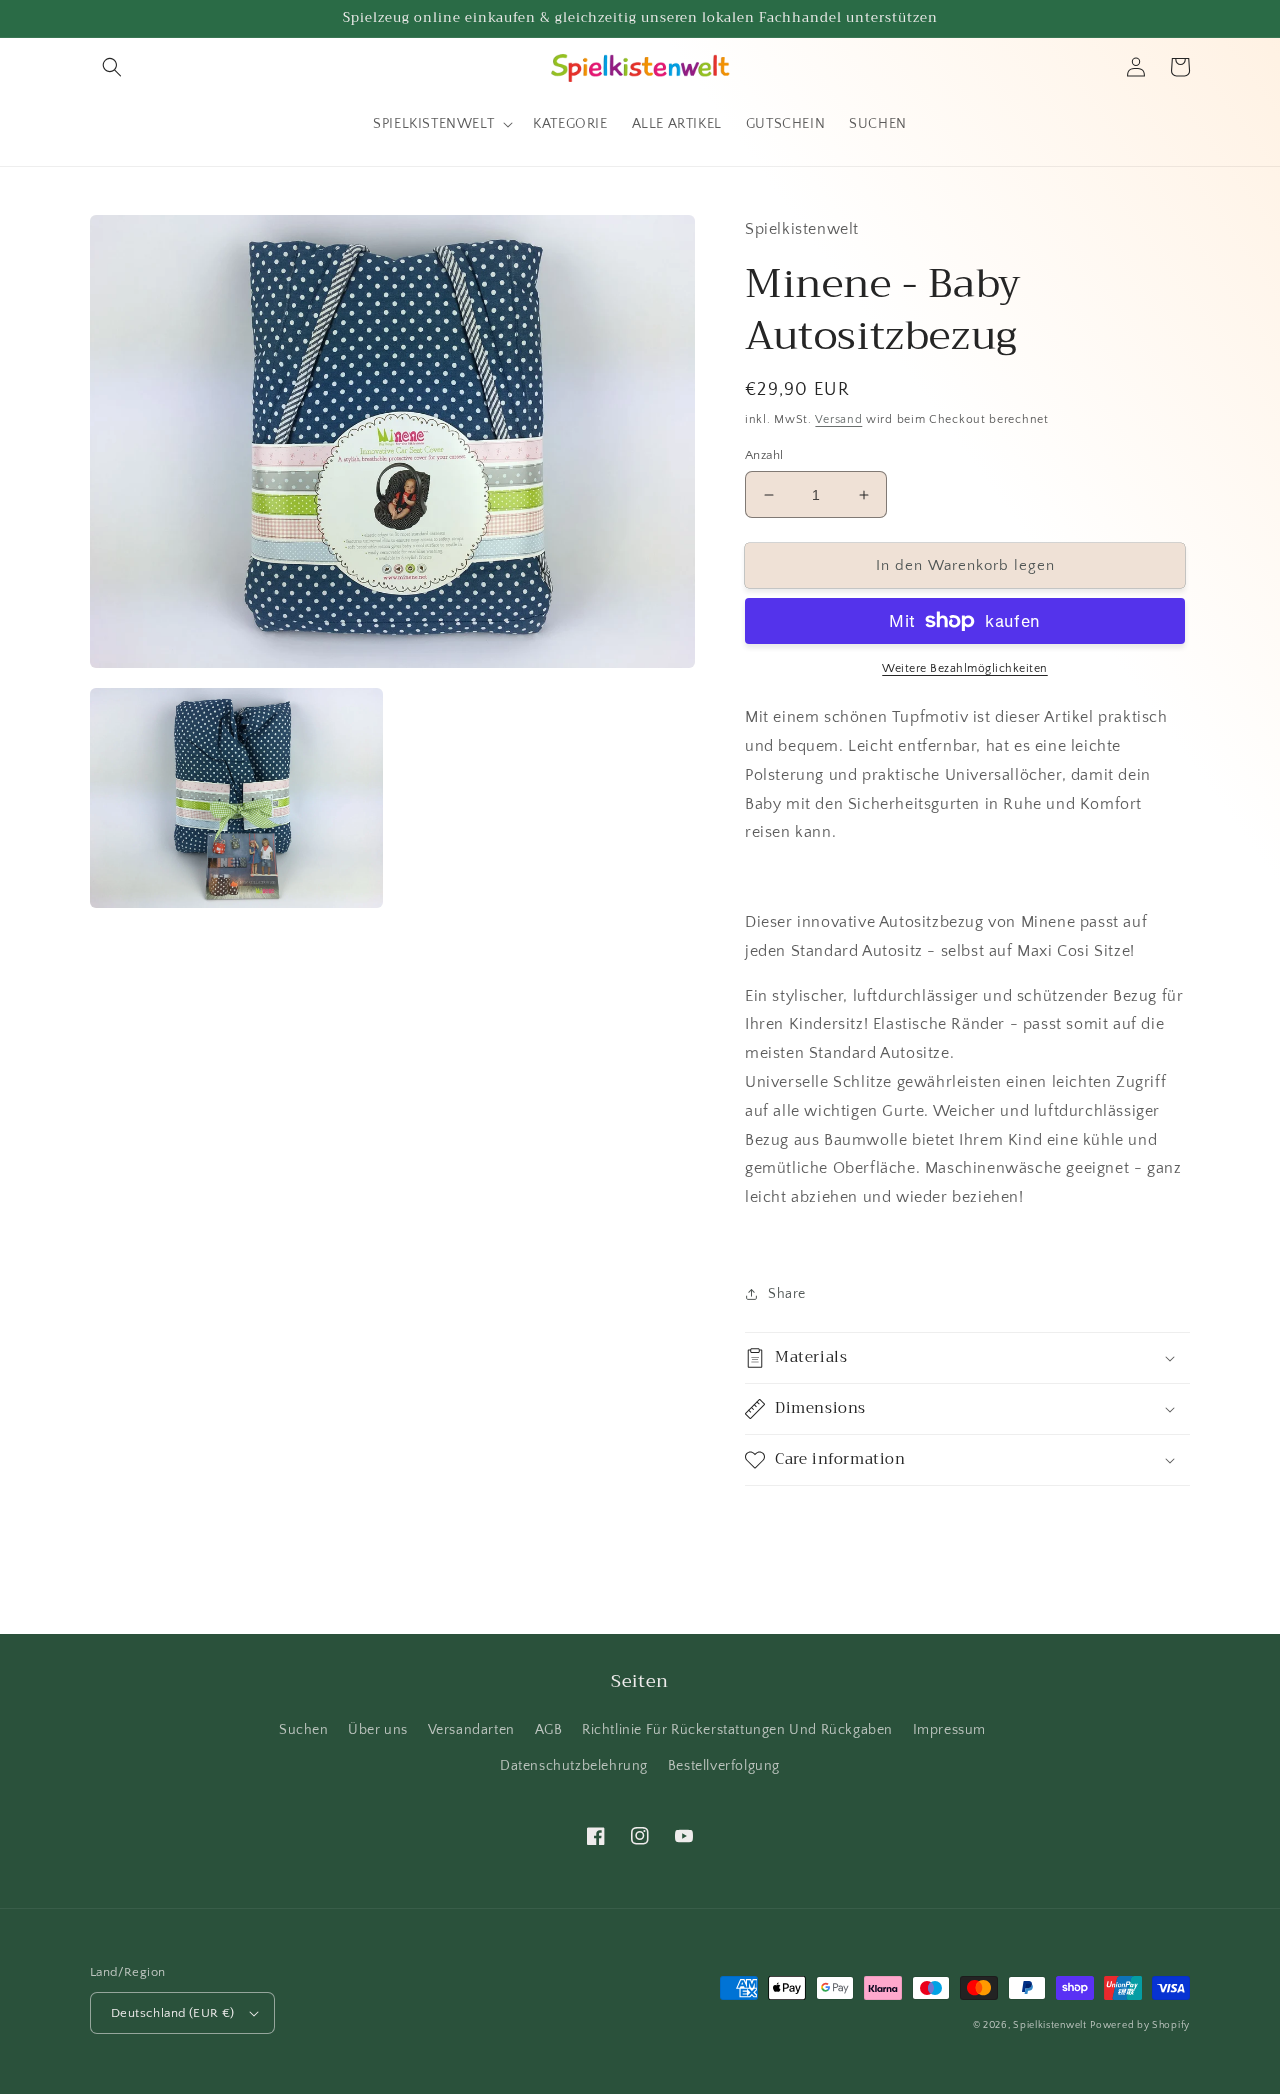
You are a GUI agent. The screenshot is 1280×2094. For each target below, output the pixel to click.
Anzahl (764, 455)
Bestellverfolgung (724, 1766)
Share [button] (787, 1294)
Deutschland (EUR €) (173, 2013)
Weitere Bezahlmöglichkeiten (965, 668)
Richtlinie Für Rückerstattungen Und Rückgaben (737, 1730)
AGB (549, 1730)
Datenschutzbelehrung (574, 1766)
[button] (112, 67)
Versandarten (471, 1730)
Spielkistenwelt (1050, 2025)
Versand (838, 419)
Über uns (378, 1730)
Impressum (949, 1730)
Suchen (304, 1730)
